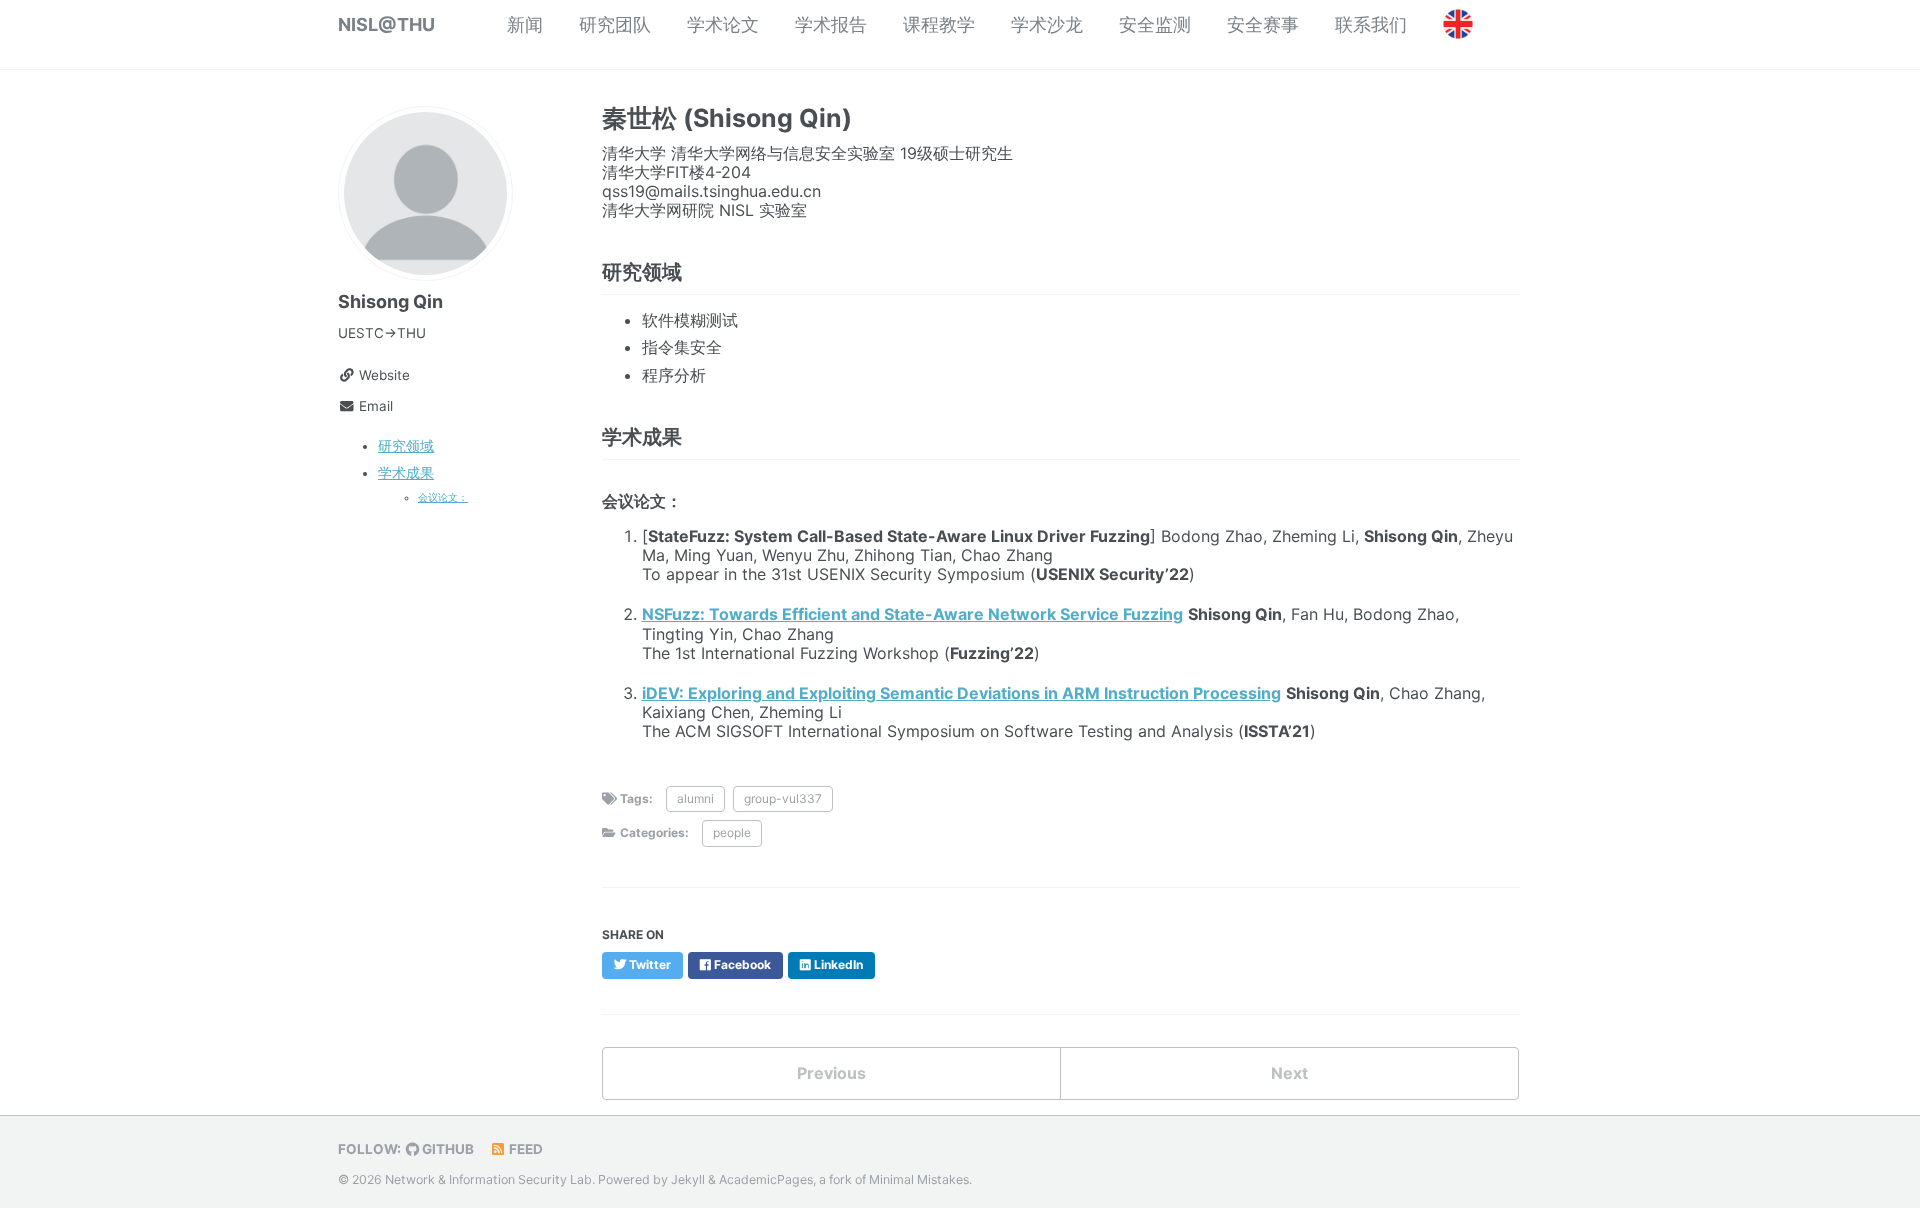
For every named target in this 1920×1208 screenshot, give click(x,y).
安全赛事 (1263, 24)
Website (382, 375)
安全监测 (1155, 24)
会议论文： (443, 497)
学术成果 (406, 473)
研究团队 (615, 24)
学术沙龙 (1047, 24)
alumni (695, 798)
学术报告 (831, 24)
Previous (831, 1073)
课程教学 (939, 24)
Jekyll (688, 1179)
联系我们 (1371, 24)
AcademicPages (766, 1179)
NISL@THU (386, 24)
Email (374, 406)
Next (1289, 1073)
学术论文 (723, 24)
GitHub (446, 1149)
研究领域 (406, 446)
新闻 (525, 24)
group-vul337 (783, 798)
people (732, 832)
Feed (524, 1149)
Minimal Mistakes (919, 1179)
